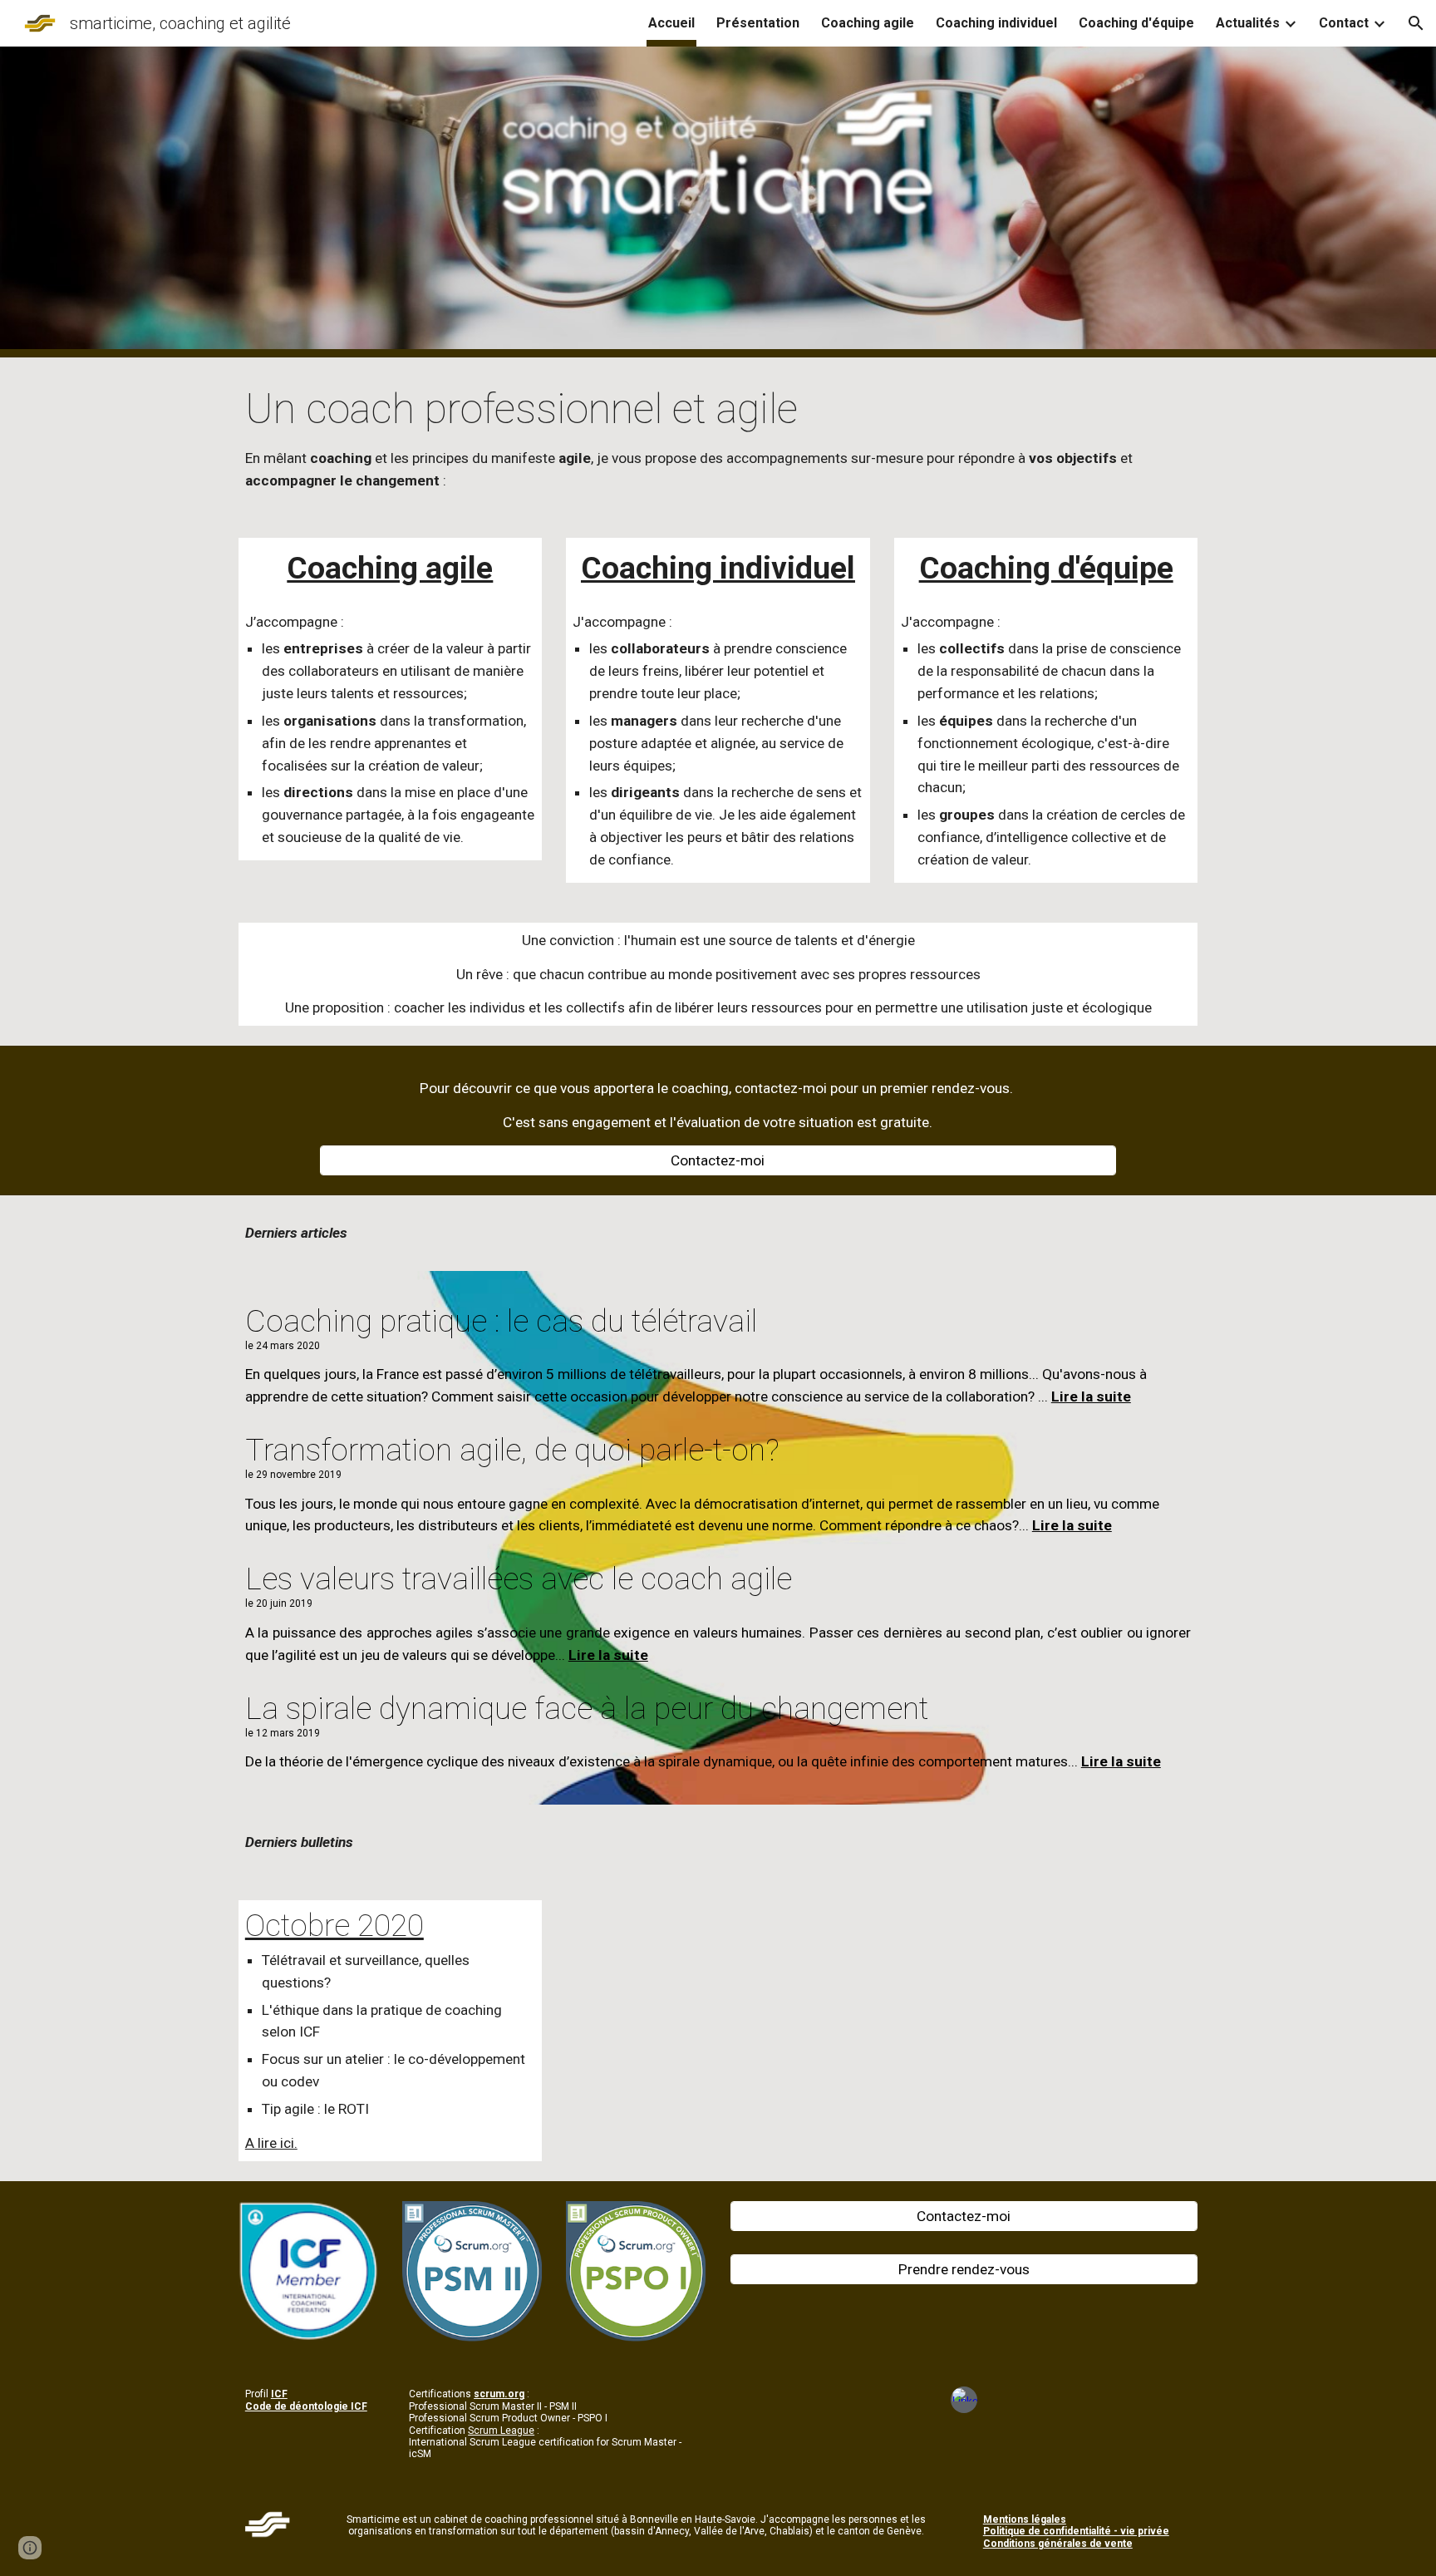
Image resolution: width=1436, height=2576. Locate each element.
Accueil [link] (671, 23)
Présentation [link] (758, 23)
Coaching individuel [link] (996, 23)
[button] (1416, 23)
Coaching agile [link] (868, 23)
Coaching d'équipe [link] (1136, 23)
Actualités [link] (1248, 23)
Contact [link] (1344, 23)
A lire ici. (271, 2143)
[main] (718, 438)
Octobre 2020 (334, 1925)
